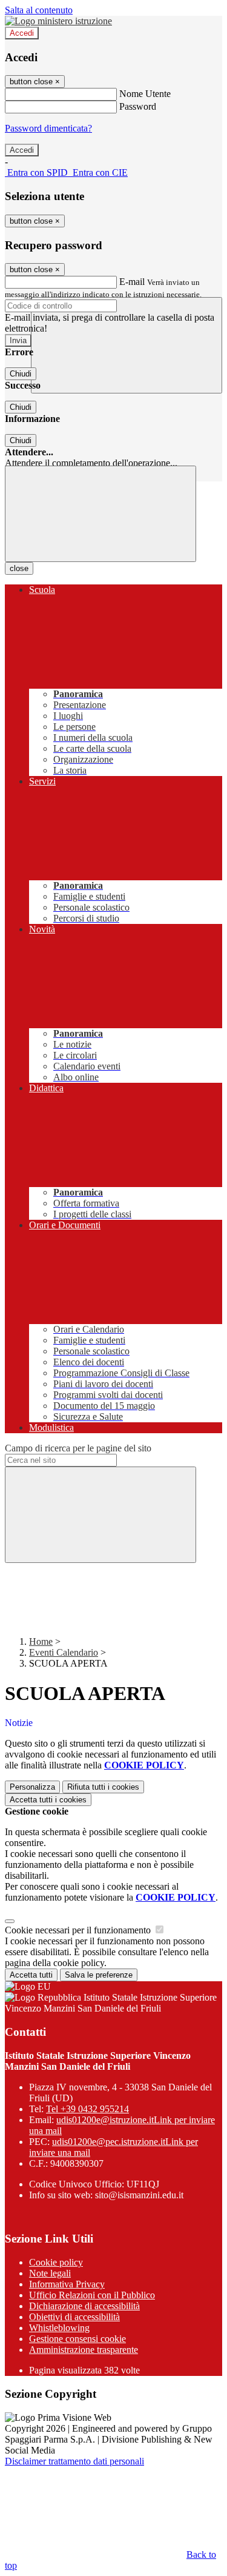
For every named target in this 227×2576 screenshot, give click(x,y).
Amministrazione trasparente (84, 2350)
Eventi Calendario (64, 1652)
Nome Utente (145, 94)
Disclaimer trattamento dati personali (74, 2461)
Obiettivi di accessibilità (74, 2317)
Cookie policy (56, 2262)
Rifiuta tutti (103, 1787)
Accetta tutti (48, 1800)
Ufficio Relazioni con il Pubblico (92, 2295)
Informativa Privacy (67, 2284)
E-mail (132, 282)
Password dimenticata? (48, 128)
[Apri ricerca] (127, 345)
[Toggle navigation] (100, 514)
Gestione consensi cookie (77, 2339)
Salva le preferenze (99, 1975)
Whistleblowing (59, 2328)
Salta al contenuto (39, 10)
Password (138, 106)
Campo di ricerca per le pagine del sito (78, 1448)
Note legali (50, 2273)
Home (41, 1641)
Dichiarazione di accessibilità (84, 2306)
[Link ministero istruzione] (58, 21)
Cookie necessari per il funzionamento (79, 1930)
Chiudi (21, 374)
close (19, 568)
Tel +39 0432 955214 (87, 2109)
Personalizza (32, 1787)
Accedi (22, 33)
